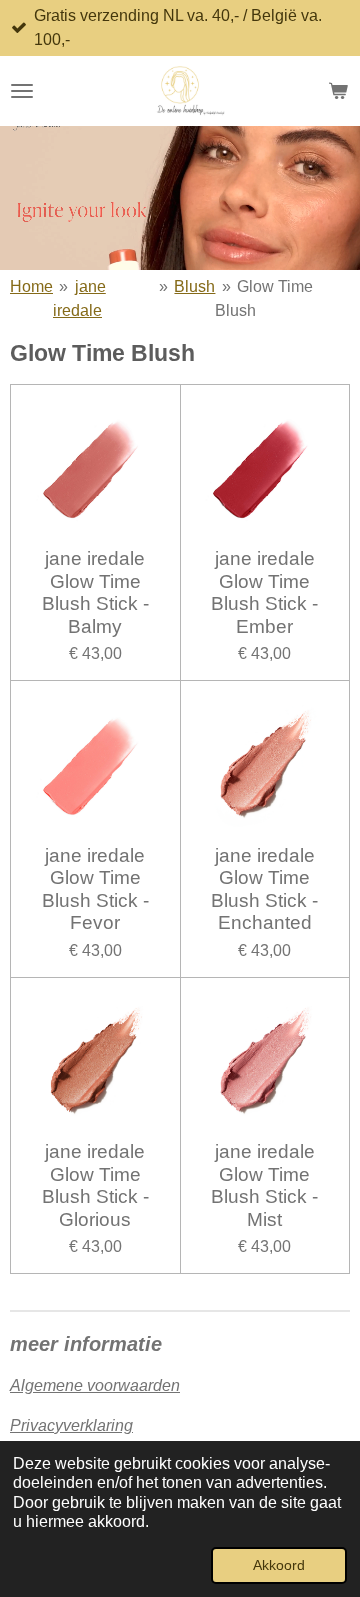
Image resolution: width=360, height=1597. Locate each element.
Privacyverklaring (71, 1425)
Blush (194, 286)
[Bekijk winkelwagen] (338, 91)
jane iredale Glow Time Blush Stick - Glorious (95, 1185)
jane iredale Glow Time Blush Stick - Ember (264, 592)
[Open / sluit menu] (22, 91)
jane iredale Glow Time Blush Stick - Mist (264, 1185)
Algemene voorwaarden (95, 1385)
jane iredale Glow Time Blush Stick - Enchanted (264, 889)
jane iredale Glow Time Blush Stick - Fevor (95, 889)
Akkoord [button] (279, 1565)
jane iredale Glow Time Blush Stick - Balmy (95, 592)
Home (31, 286)
